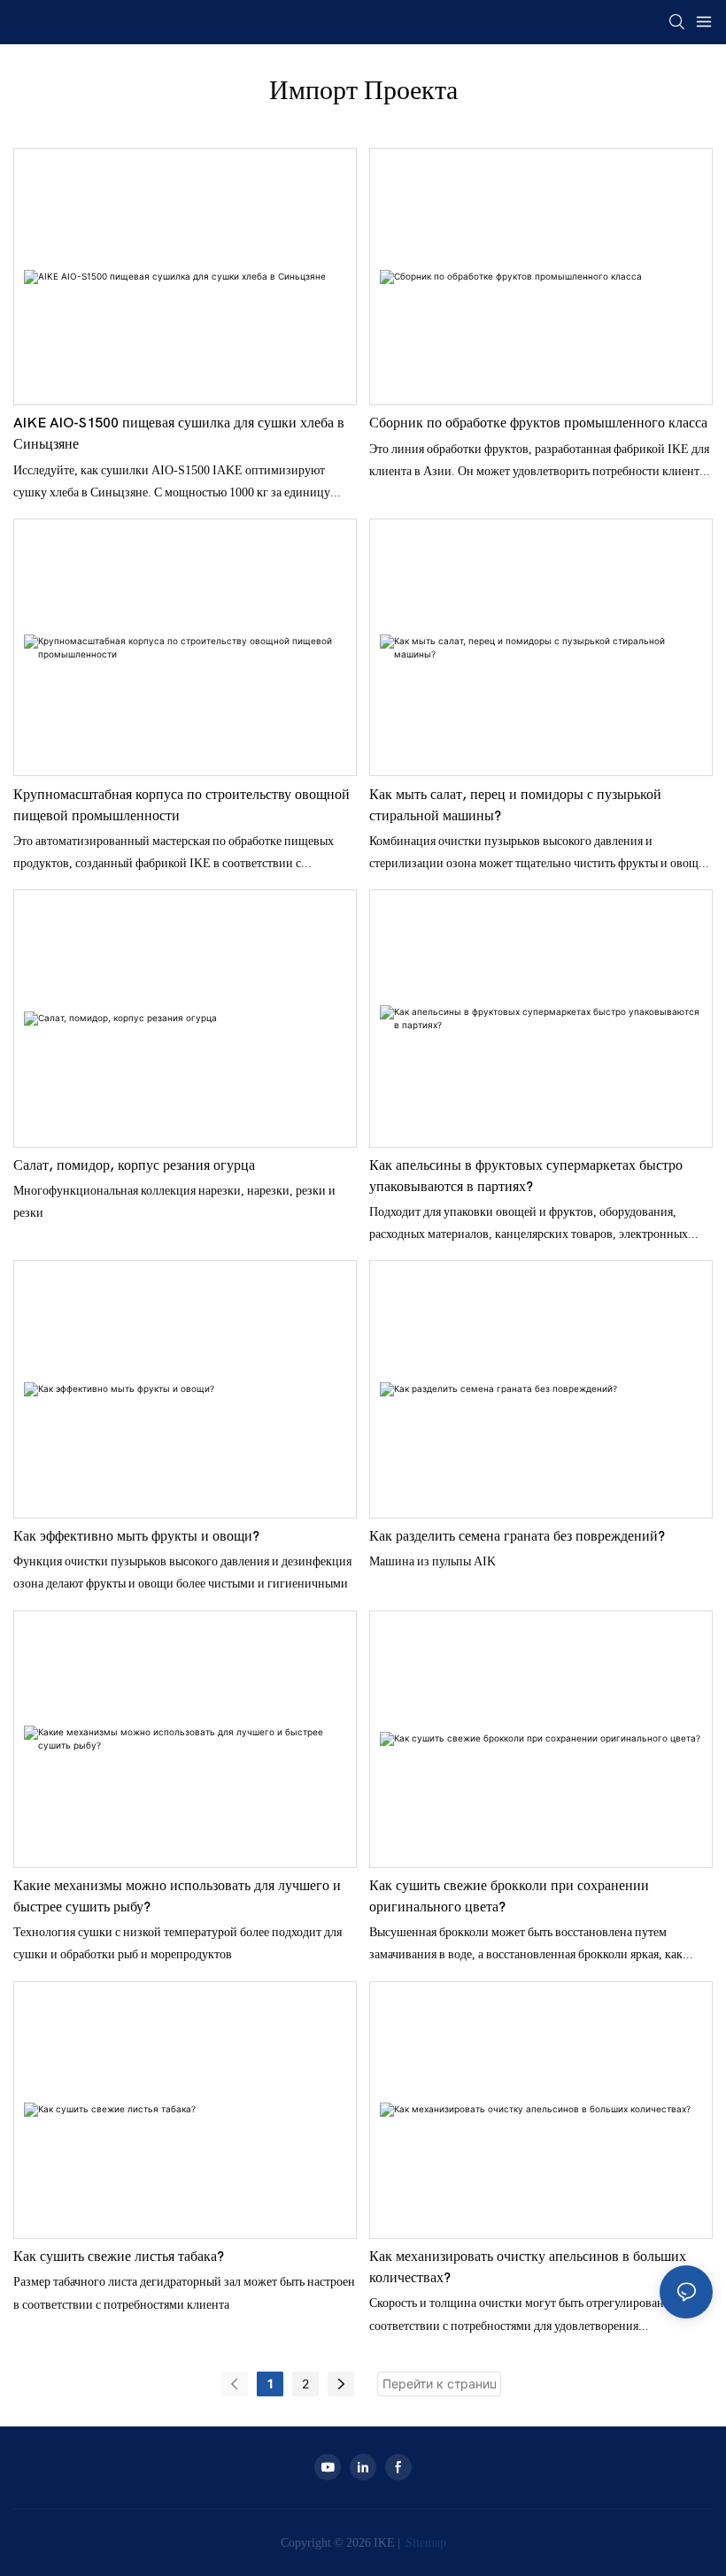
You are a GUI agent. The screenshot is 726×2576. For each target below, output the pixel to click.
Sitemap (425, 2542)
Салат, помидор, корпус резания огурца (134, 1165)
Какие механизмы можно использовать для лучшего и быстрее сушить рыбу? (177, 1896)
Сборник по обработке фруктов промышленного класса (538, 423)
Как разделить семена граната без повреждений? (517, 1536)
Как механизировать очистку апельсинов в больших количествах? (528, 2267)
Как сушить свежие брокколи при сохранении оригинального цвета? (509, 1896)
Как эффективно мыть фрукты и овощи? (136, 1536)
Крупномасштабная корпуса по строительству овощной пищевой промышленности (181, 805)
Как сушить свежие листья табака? (119, 2257)
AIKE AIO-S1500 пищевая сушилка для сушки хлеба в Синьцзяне (179, 434)
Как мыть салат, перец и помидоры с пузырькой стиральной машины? (515, 805)
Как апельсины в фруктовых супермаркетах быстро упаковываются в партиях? (526, 1176)
